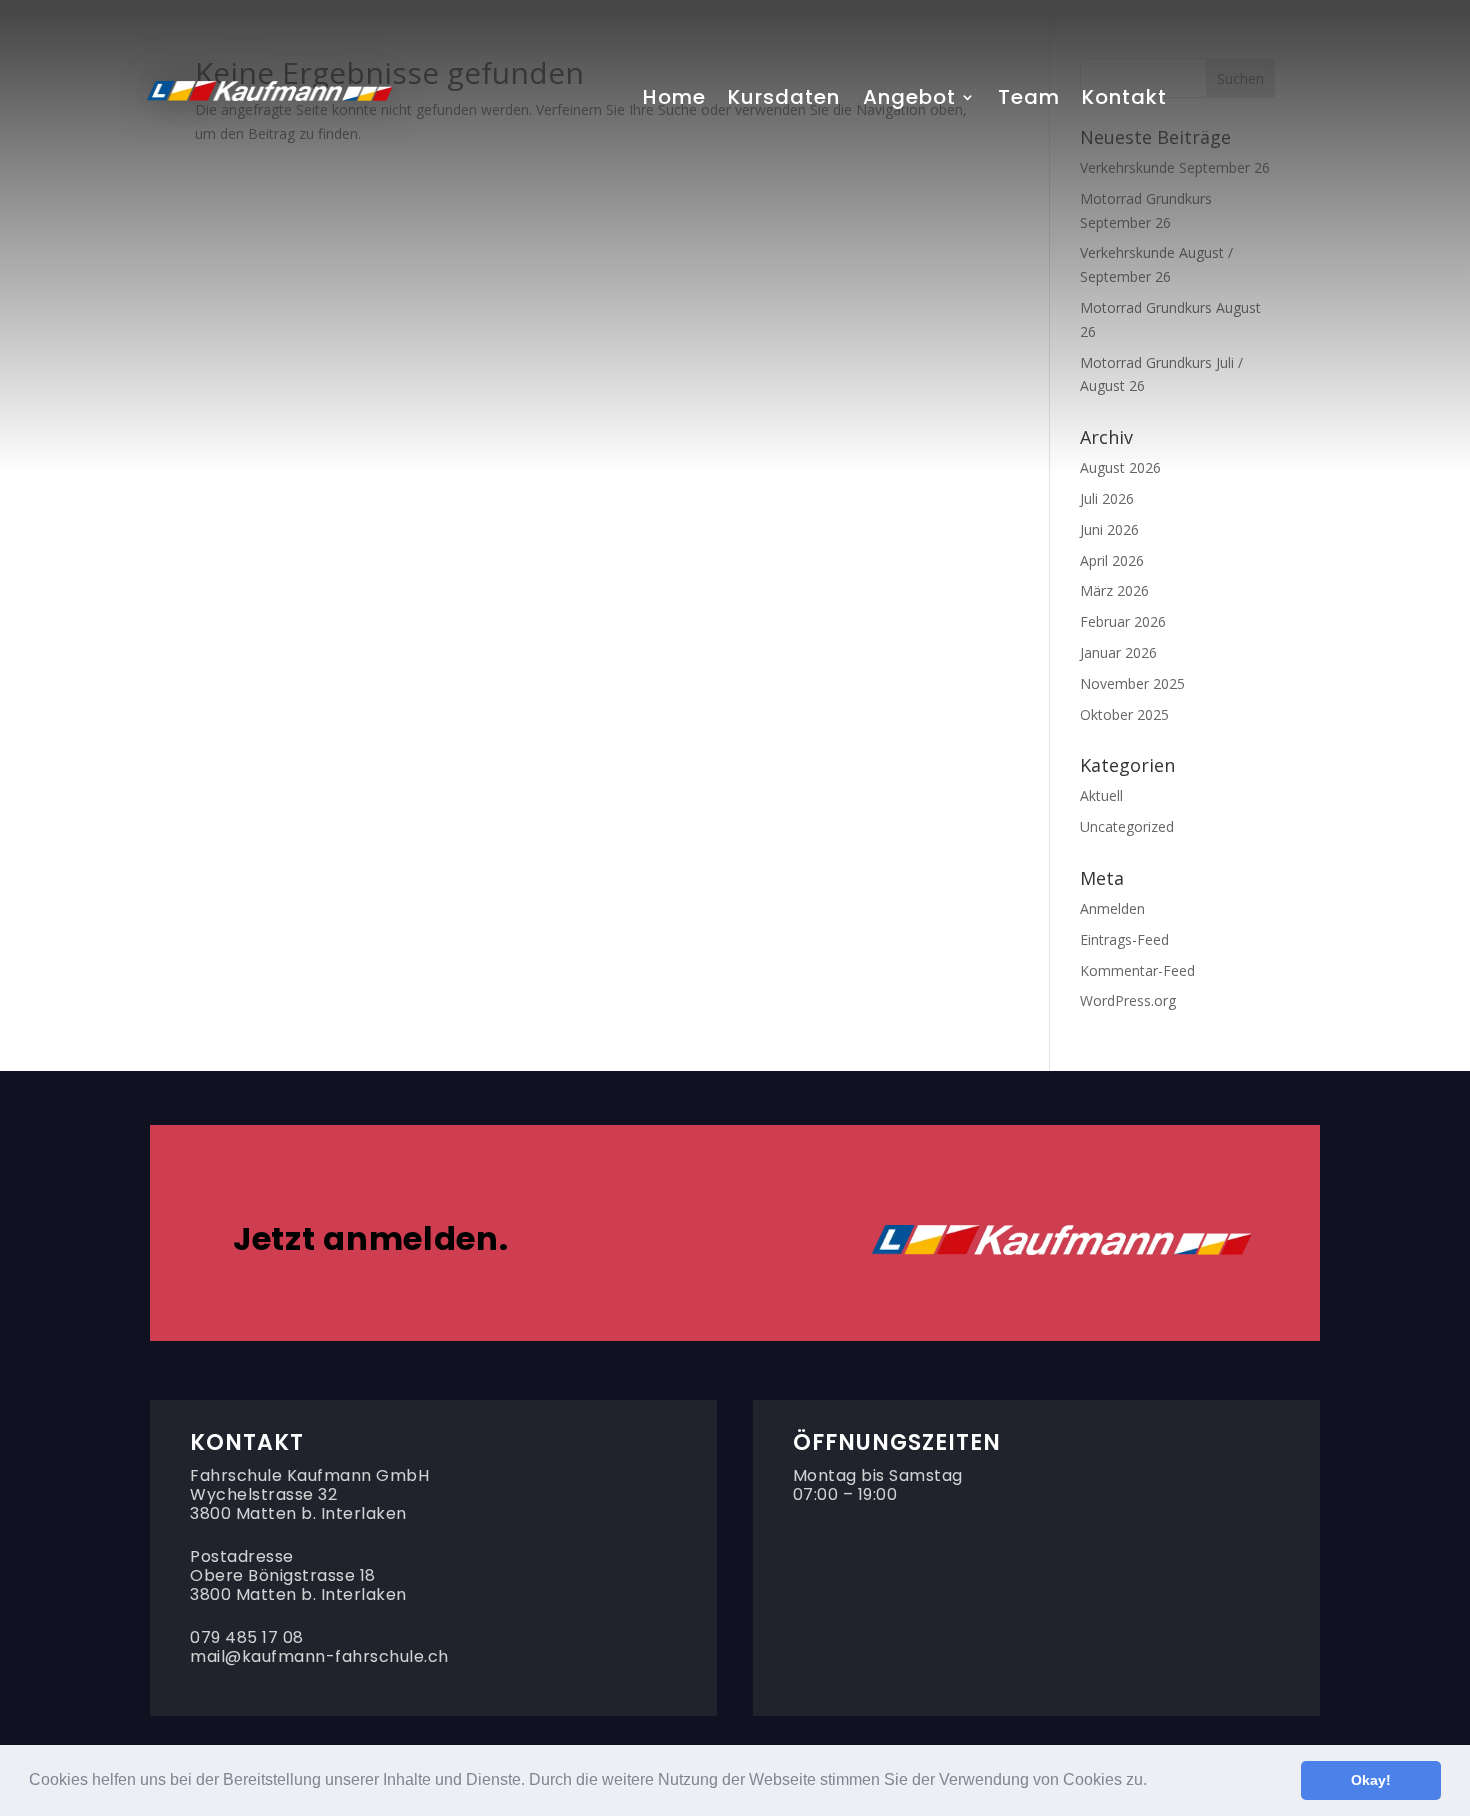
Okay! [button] (1371, 1780)
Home (674, 101)
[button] (1154, 1782)
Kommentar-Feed (1137, 970)
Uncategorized (1127, 826)
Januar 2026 (1118, 652)
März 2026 (1114, 590)
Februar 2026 (1123, 621)
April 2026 (1112, 560)
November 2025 (1132, 683)
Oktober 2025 (1124, 714)
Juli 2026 (1107, 498)
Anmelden (1112, 908)
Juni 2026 (1109, 529)
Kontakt (1124, 101)
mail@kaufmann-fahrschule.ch (319, 1656)
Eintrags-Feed (1124, 939)
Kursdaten (784, 101)
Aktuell (1101, 795)
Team (1029, 101)
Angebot (909, 101)
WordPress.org (1128, 1000)
